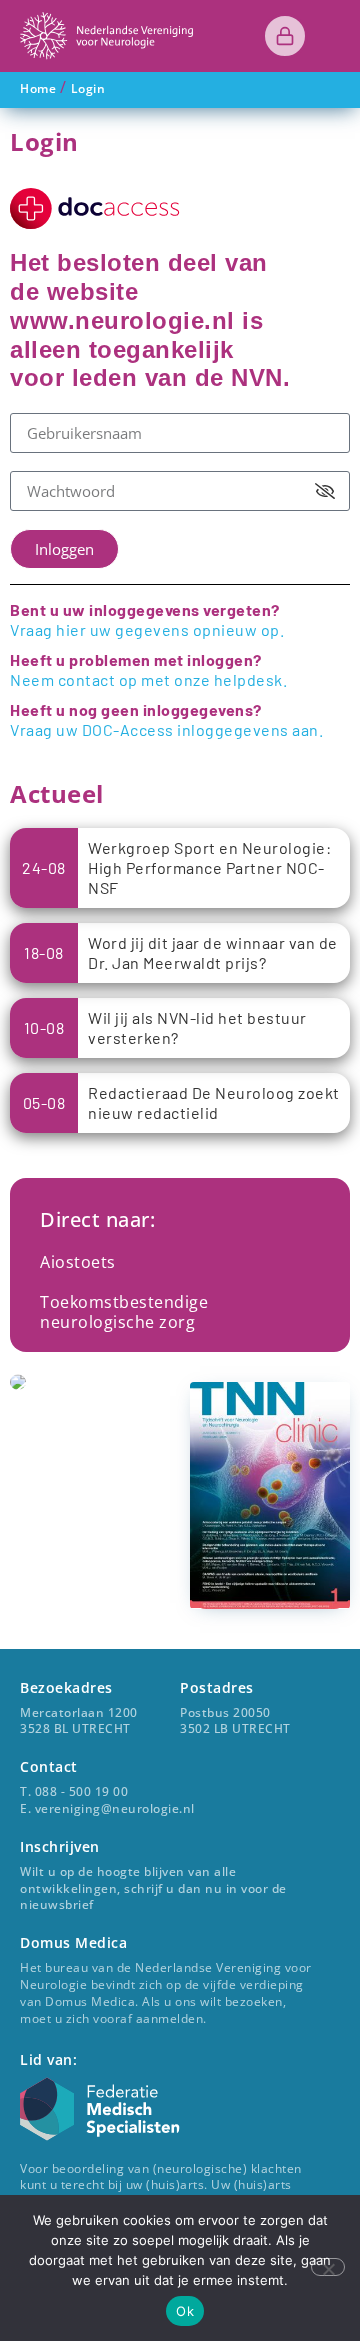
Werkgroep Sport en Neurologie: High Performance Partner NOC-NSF (209, 867)
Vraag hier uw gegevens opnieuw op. (147, 629)
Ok (185, 2311)
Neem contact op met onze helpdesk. (148, 679)
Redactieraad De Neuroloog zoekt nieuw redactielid (214, 1102)
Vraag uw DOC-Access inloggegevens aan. (166, 729)
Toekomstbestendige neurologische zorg (124, 1312)
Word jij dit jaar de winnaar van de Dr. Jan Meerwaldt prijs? (213, 952)
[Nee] (328, 2267)
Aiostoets (78, 1262)
